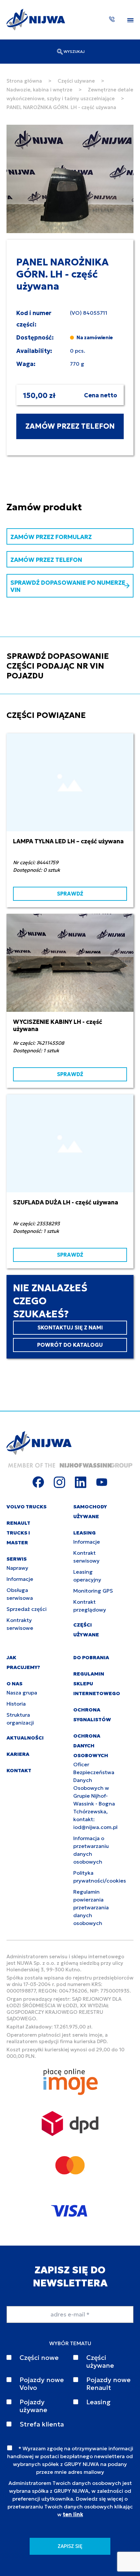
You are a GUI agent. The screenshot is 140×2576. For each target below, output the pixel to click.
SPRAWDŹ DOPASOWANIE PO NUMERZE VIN (68, 586)
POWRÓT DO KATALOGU (70, 1345)
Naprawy (17, 1568)
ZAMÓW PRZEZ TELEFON (70, 426)
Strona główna (24, 81)
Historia (16, 1704)
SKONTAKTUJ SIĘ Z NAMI (70, 1328)
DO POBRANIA (91, 1657)
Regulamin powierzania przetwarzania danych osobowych (91, 1907)
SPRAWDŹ (70, 894)
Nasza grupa (22, 1693)
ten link (73, 2514)
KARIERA (18, 1754)
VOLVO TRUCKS (27, 1507)
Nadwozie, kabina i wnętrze (39, 90)
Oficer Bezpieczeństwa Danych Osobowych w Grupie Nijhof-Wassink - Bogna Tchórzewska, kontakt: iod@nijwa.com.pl (95, 1796)
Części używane (76, 81)
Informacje (20, 1579)
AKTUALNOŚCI (25, 1738)
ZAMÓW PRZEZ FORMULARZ (51, 537)
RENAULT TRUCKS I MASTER (18, 1533)
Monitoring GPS (93, 1591)
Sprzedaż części (27, 1609)
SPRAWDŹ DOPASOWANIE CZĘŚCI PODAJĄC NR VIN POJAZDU (58, 666)
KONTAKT (19, 1770)
